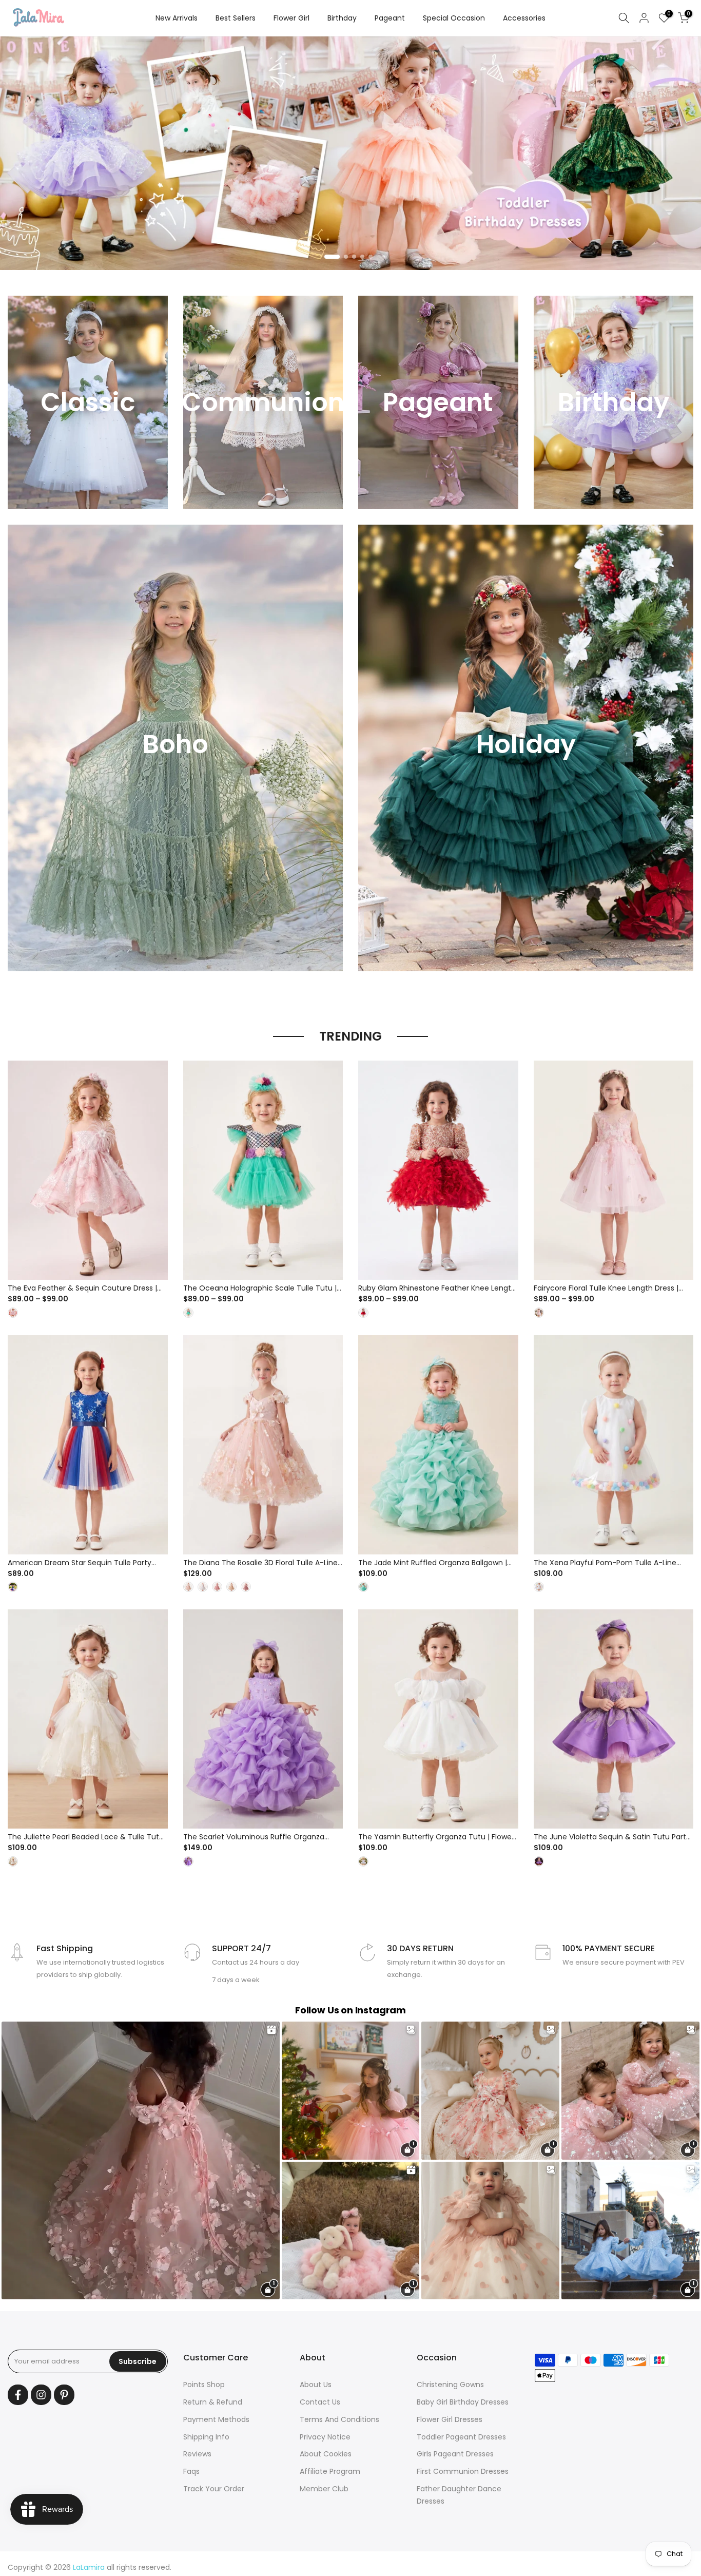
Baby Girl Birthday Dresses (463, 2402)
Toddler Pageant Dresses (461, 2437)
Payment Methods (216, 2419)
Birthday (342, 18)
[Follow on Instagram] (41, 2395)
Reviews (197, 2454)
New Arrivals (177, 18)
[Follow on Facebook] (18, 2395)
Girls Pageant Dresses (455, 2454)
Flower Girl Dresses (450, 2419)
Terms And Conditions (339, 2419)
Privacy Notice (325, 2437)
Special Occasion (454, 18)
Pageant (390, 18)
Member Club (324, 2489)
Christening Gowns (450, 2385)
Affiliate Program (330, 2471)
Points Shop (204, 2385)
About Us (316, 2385)
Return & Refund (213, 2402)
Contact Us (320, 2402)
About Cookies (326, 2454)
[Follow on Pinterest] (64, 2395)
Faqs (191, 2471)
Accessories (524, 18)
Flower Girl (291, 18)
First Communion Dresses (463, 2471)
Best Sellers (236, 18)
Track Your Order (214, 2489)
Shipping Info (206, 2437)
